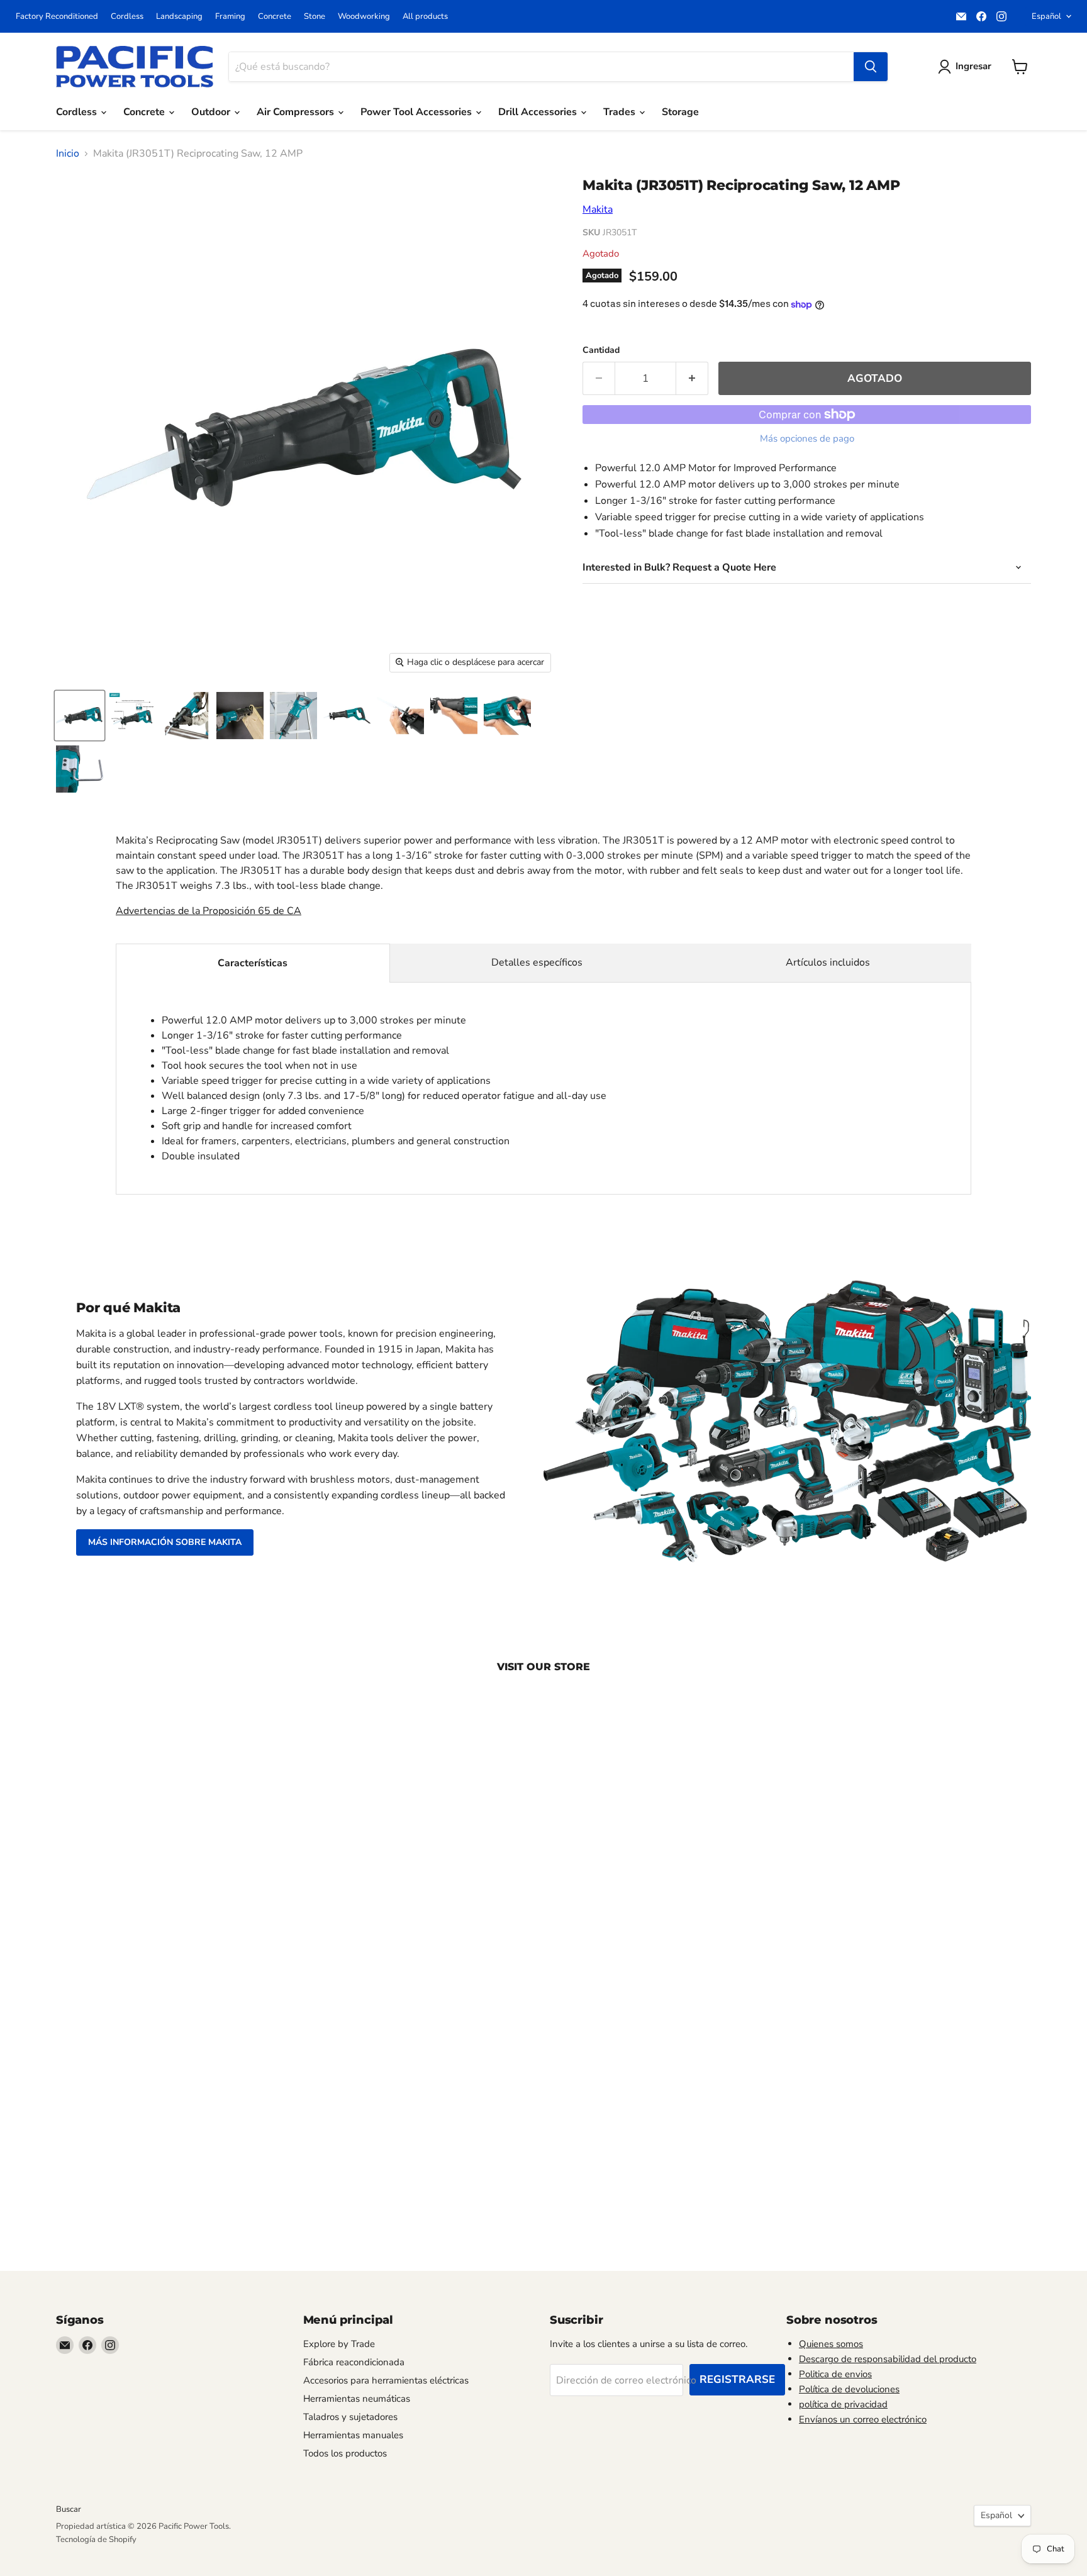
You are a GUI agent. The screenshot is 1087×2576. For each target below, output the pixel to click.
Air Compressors (297, 112)
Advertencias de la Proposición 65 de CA (209, 911)
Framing (230, 17)
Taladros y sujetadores (350, 2417)
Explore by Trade (339, 2344)
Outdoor (212, 112)
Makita (598, 209)
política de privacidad (843, 2404)
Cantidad (601, 350)
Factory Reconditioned (57, 17)
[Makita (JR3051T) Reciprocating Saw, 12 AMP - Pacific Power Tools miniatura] (80, 716)
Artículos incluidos (828, 962)
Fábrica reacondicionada (354, 2362)
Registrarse (737, 2379)
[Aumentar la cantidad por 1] (692, 379)
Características (253, 963)
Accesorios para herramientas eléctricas (386, 2380)
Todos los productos (345, 2453)
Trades (621, 112)
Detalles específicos (537, 962)
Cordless (127, 17)
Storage (680, 112)
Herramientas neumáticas (357, 2399)
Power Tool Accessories (417, 112)
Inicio (68, 153)
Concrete (275, 17)
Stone (315, 17)
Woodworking (364, 17)
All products (425, 17)
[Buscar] (871, 67)
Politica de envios (835, 2374)
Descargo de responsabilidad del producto (888, 2359)
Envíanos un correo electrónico (863, 2419)
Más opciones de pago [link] (807, 439)
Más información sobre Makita (165, 1542)
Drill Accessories (539, 112)
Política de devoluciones (849, 2389)
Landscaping (179, 17)
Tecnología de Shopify (96, 2540)
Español (1046, 16)
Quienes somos (831, 2344)
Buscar (69, 2509)
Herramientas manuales (353, 2435)
